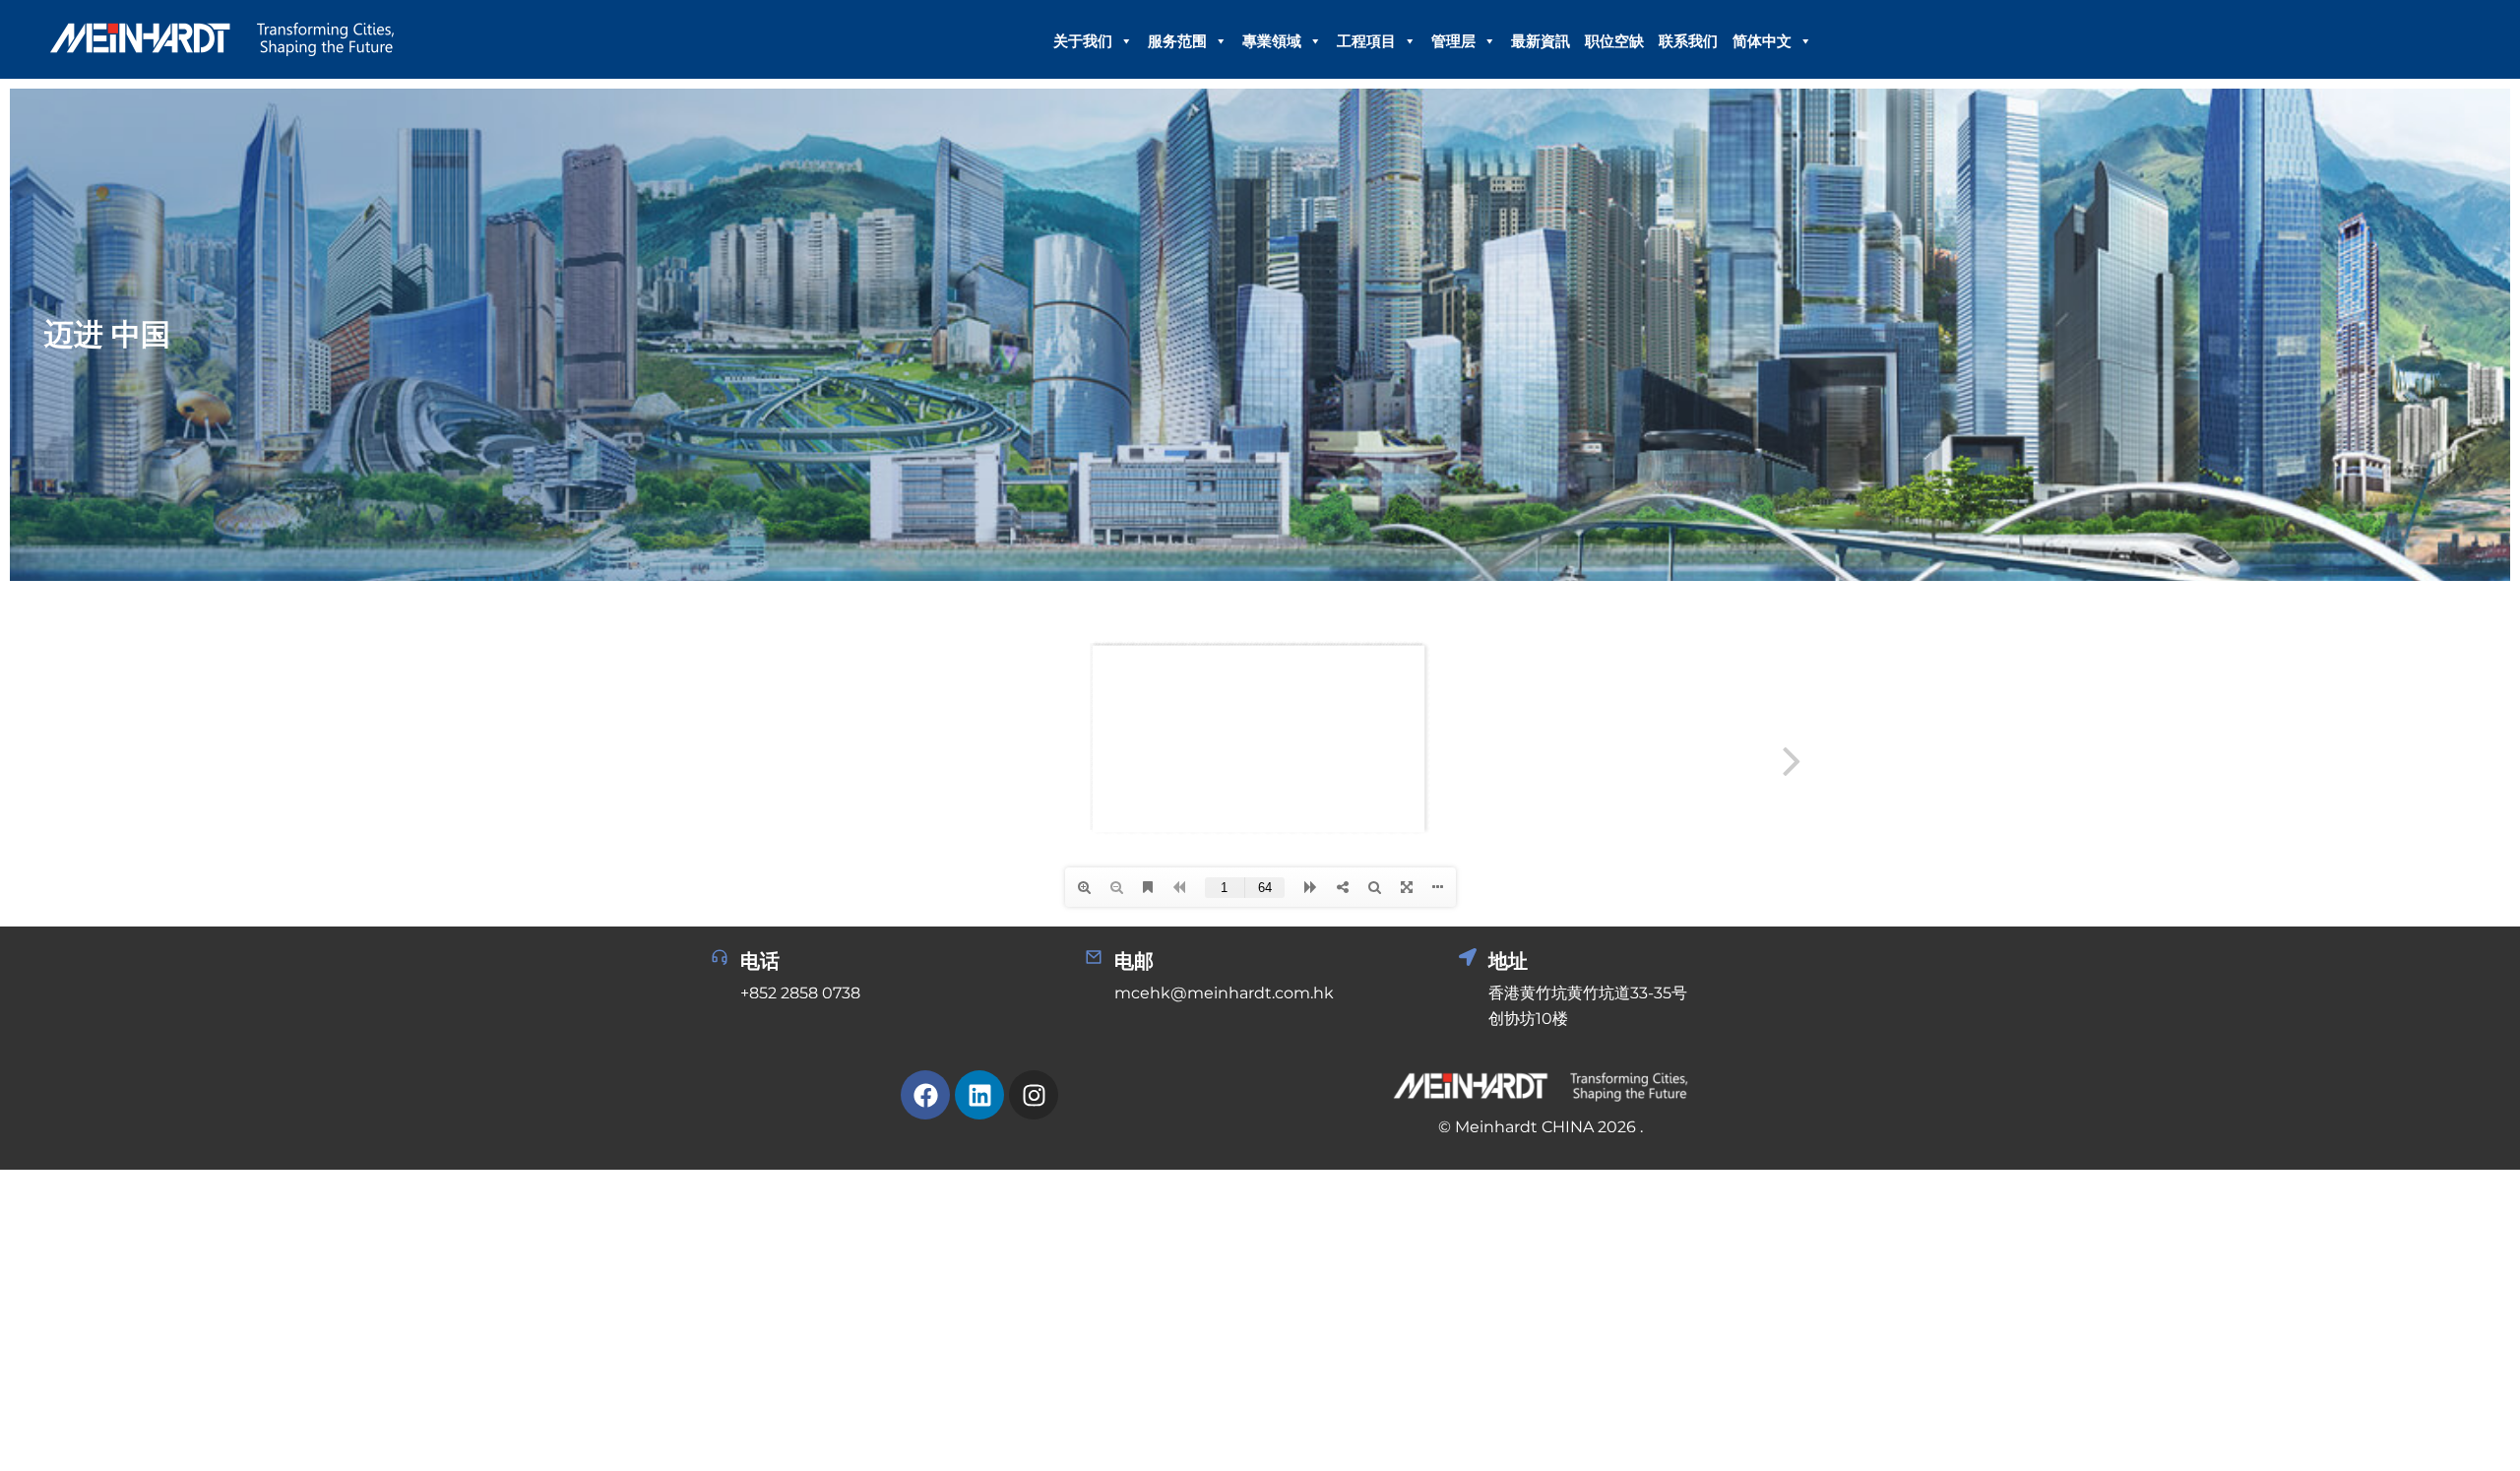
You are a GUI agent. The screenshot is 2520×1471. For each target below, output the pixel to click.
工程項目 (1366, 41)
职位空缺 (1614, 41)
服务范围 (1177, 41)
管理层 (1453, 41)
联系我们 (1688, 41)
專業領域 (1272, 41)
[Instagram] (1034, 1095)
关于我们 (1083, 41)
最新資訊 (1541, 41)
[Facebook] (925, 1095)
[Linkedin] (979, 1095)
